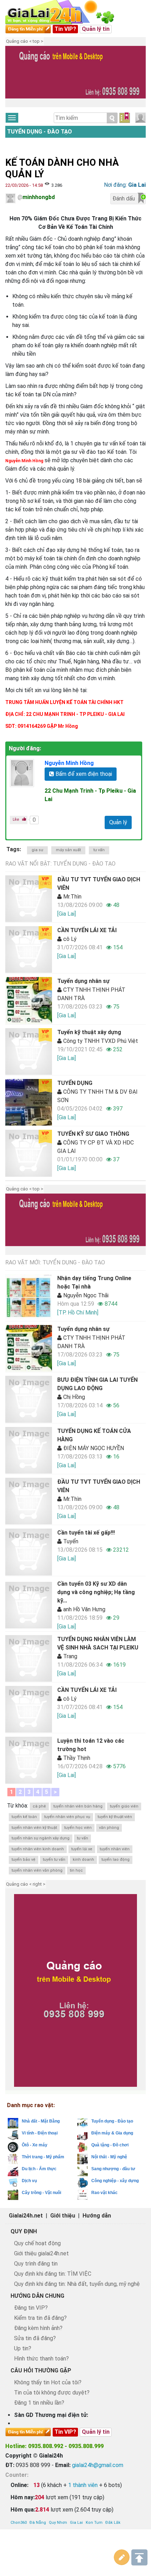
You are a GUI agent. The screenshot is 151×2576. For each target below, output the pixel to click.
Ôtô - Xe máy (35, 2145)
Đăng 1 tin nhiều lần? (39, 2403)
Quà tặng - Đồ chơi (110, 2145)
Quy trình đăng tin (36, 2264)
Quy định (24, 2231)
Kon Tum (94, 2523)
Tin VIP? (65, 29)
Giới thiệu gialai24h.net (41, 2253)
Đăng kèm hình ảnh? (38, 2328)
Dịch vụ (29, 2181)
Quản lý (118, 822)
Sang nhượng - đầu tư (113, 2169)
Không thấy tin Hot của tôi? (48, 2382)
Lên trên (139, 2557)
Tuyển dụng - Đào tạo (40, 132)
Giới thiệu (63, 2216)
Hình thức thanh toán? (41, 2359)
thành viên (83, 2485)
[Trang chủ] (67, 12)
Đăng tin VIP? (31, 2308)
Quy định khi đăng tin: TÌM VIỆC (53, 2274)
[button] (14, 77)
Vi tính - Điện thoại (40, 2133)
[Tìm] (112, 118)
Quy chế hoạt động (37, 2243)
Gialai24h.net (26, 2216)
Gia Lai (76, 2523)
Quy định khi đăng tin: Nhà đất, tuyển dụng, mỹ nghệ (77, 2284)
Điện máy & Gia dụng (112, 2133)
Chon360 (19, 2523)
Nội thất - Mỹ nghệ (109, 2157)
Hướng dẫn (97, 2216)
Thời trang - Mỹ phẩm (43, 2157)
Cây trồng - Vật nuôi (41, 2193)
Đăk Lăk (113, 2523)
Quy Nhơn (58, 2523)
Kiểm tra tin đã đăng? (40, 2318)
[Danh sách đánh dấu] (125, 118)
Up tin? (23, 2348)
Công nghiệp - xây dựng (115, 2181)
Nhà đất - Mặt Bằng (41, 2121)
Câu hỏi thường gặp (41, 2370)
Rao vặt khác (104, 2193)
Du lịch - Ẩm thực (39, 2169)
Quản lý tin (96, 29)
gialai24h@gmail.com (98, 2465)
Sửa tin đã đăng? (35, 2338)
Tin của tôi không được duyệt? (52, 2393)
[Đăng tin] (122, 2557)
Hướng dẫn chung (37, 2296)
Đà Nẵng (38, 2523)
